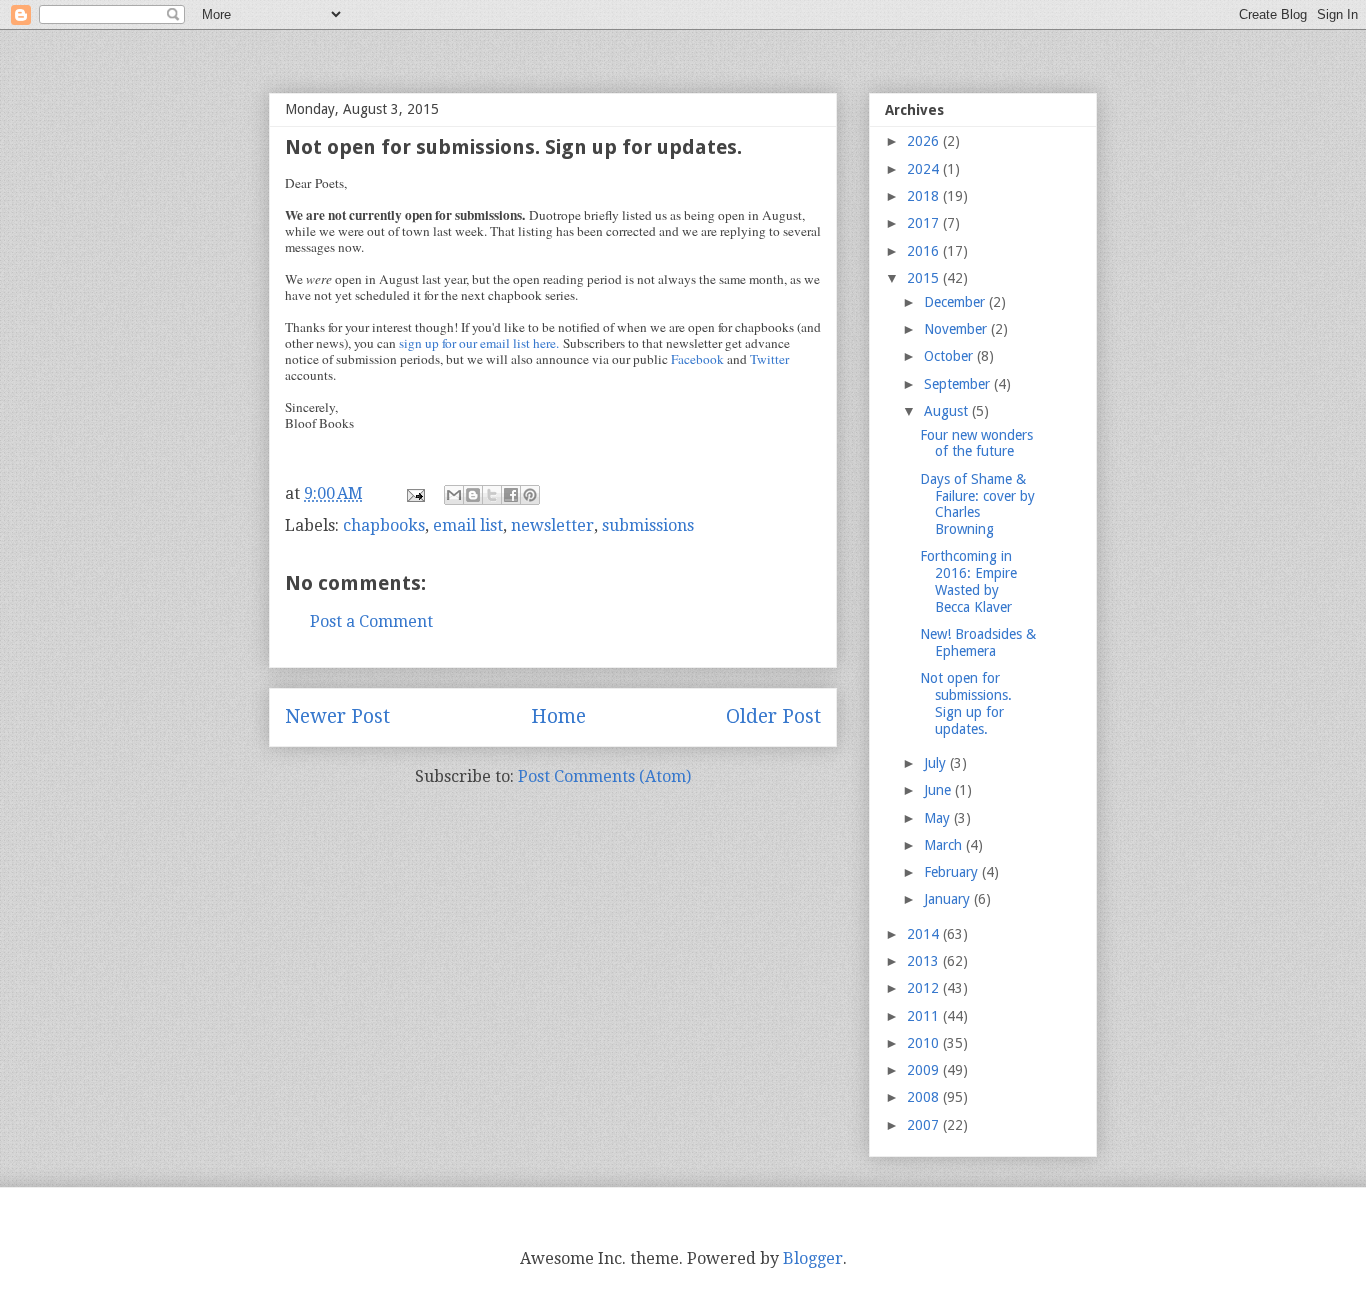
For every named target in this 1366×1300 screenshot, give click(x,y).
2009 (925, 1070)
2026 (925, 141)
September (959, 384)
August (948, 411)
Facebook (697, 359)
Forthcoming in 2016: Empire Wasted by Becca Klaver (968, 581)
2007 (925, 1125)
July (937, 763)
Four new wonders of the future (976, 443)
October (950, 356)
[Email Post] (414, 493)
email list (468, 525)
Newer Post (337, 716)
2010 (925, 1043)
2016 (925, 251)
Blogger (813, 1258)
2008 (925, 1097)
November (957, 329)
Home (558, 716)
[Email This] (454, 495)
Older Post (773, 716)
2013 (925, 961)
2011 (925, 1016)
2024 (925, 169)
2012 (925, 988)
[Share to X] (492, 495)
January (949, 899)
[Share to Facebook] (511, 495)
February (953, 872)
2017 (925, 223)
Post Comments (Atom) (604, 776)
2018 (925, 196)
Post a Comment (371, 621)
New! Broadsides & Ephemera (978, 642)
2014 (925, 934)
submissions (648, 525)
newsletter (552, 525)
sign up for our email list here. (479, 343)
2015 (925, 278)
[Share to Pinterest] (530, 495)
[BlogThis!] (473, 495)
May (939, 818)
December (956, 302)
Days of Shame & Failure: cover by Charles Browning (977, 504)
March (945, 845)
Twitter (769, 359)
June (939, 790)
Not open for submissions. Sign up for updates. (966, 703)
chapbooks (384, 525)
